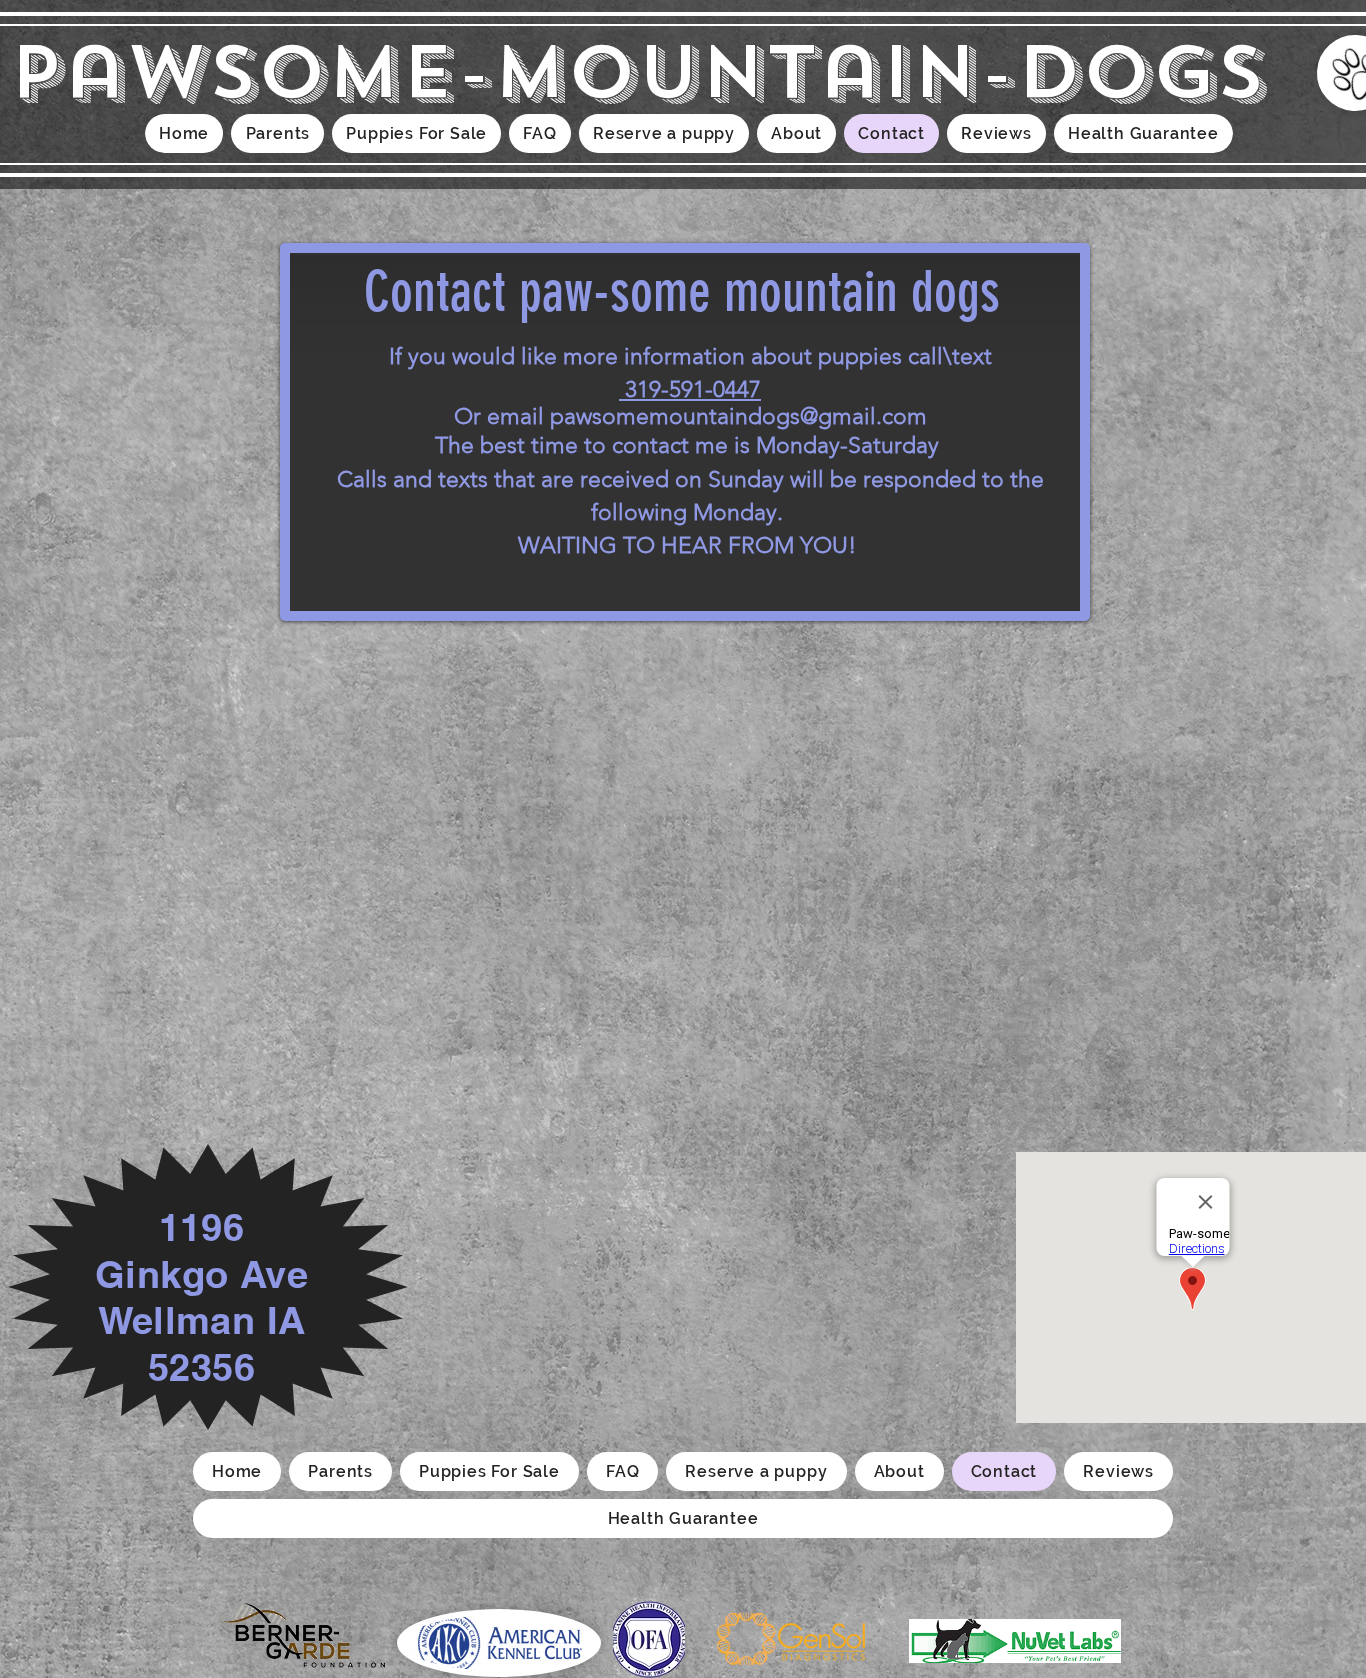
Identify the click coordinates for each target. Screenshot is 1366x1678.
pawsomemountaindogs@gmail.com (738, 416)
